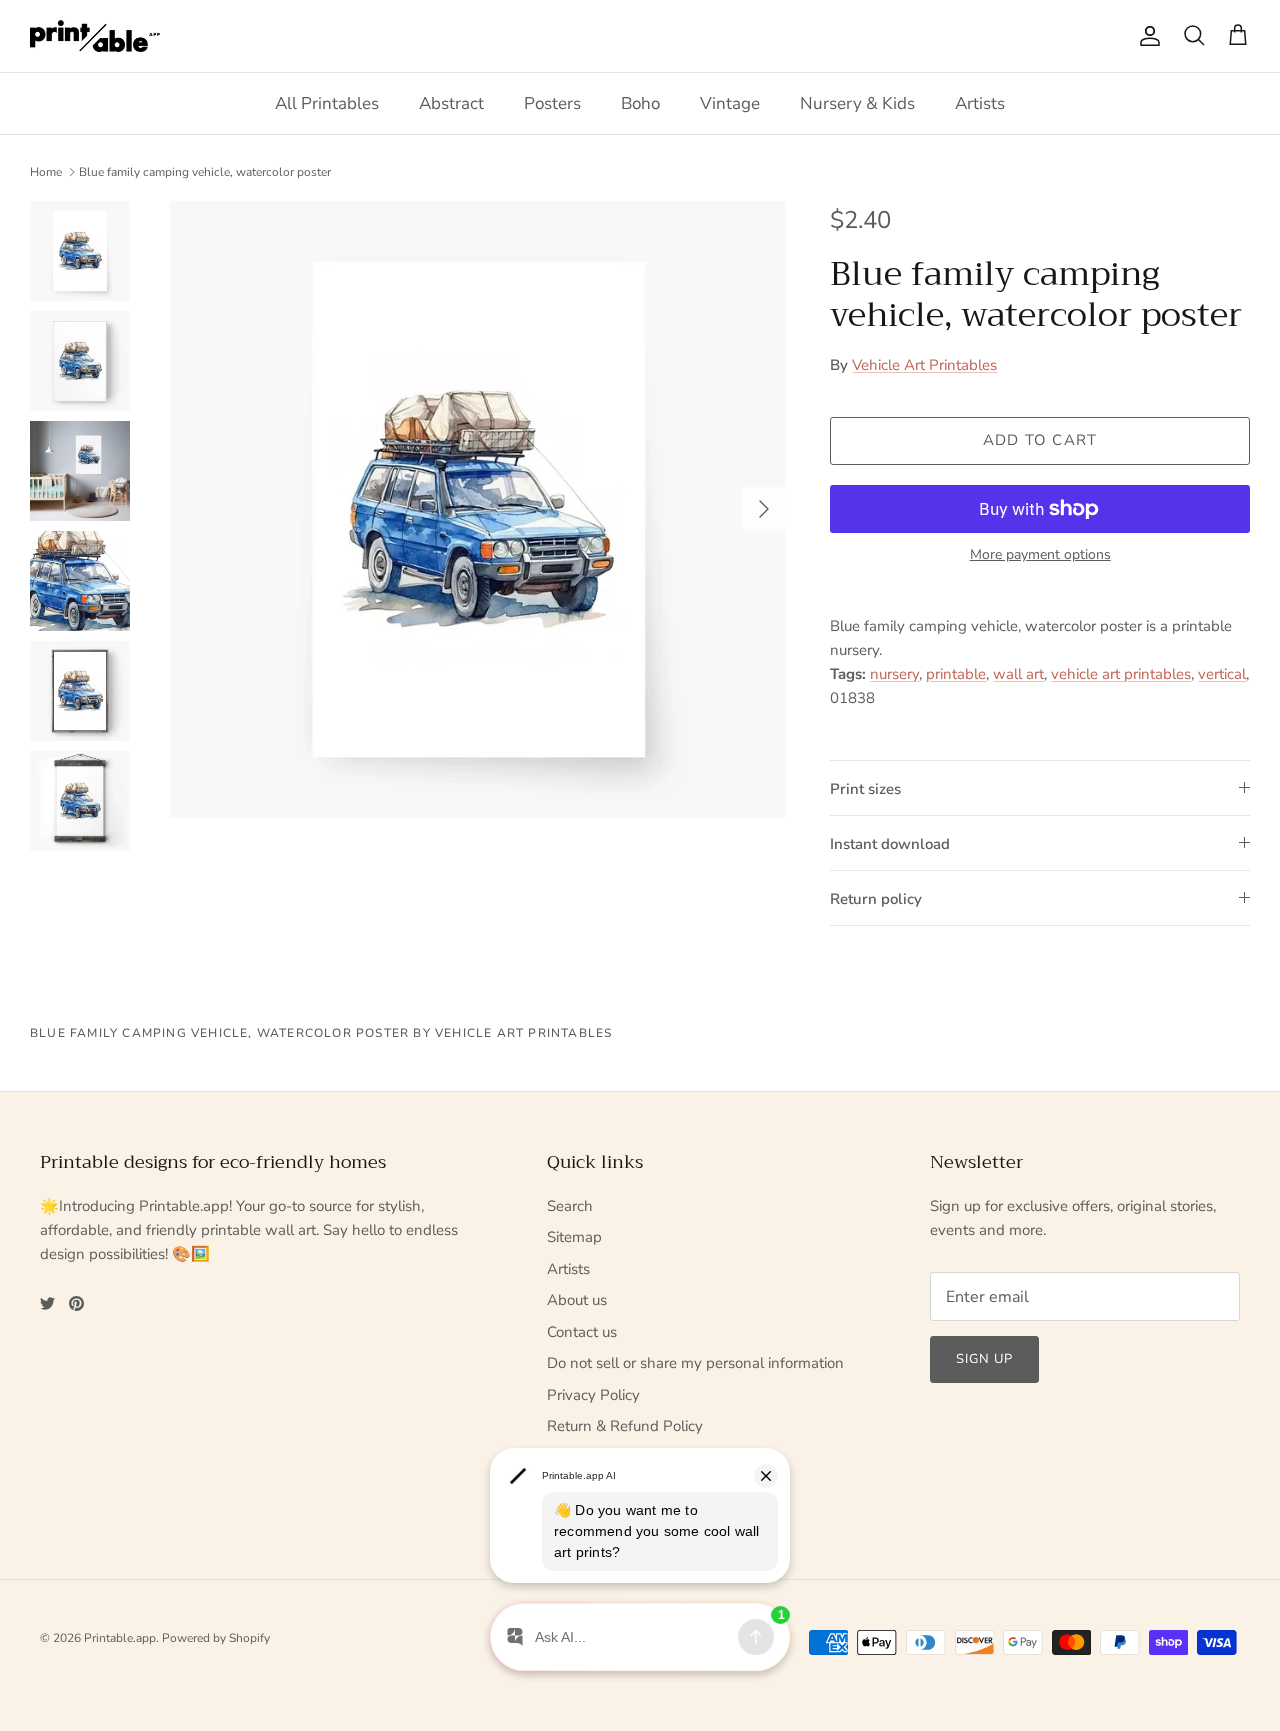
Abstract (451, 103)
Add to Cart (1040, 440)
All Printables (327, 103)
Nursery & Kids (857, 103)
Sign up (984, 1359)
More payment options (1040, 555)
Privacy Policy (593, 1395)
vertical (1222, 674)
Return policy (876, 899)
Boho (640, 103)
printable (956, 674)
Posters (552, 103)
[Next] (764, 509)
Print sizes (865, 789)
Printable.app (120, 1638)
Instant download (890, 844)
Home (46, 172)
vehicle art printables (1121, 674)
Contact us (582, 1332)
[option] (478, 509)
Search (570, 1206)
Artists (980, 103)
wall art (1018, 674)
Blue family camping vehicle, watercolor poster (205, 172)
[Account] (1146, 36)
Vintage (730, 103)
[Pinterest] (76, 1303)
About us (577, 1300)
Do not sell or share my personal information (695, 1363)
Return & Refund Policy (625, 1426)
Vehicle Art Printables (924, 365)
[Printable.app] (95, 36)
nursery (894, 674)
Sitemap (574, 1237)
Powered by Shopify (216, 1638)
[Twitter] (47, 1303)
